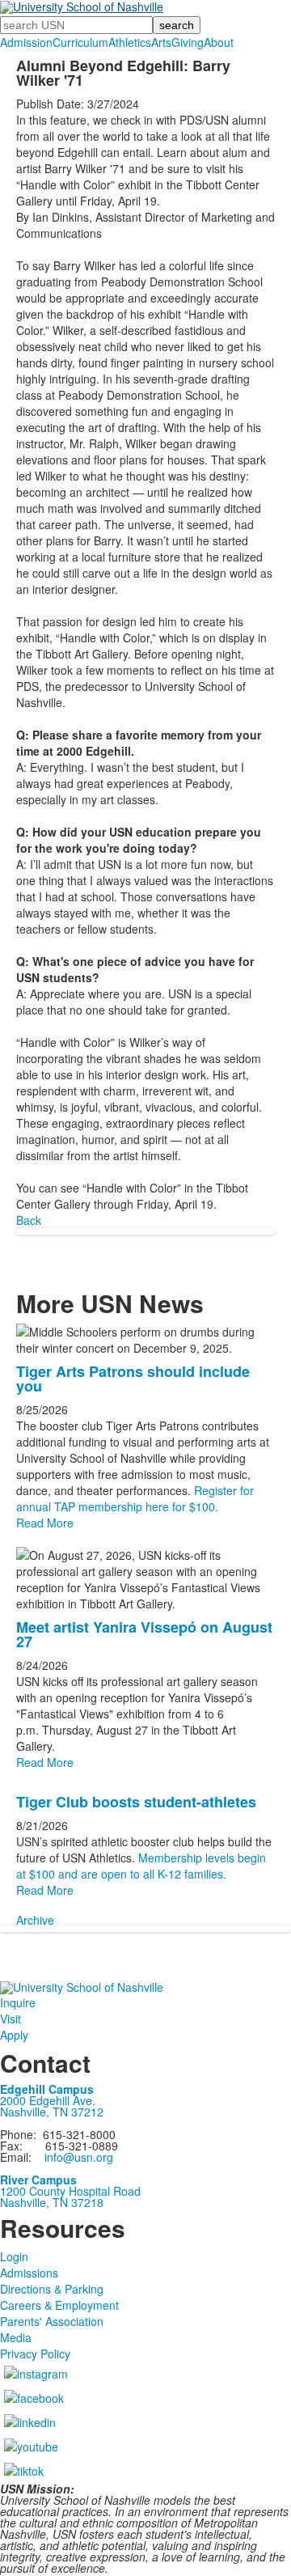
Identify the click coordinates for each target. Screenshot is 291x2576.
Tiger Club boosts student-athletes (136, 1802)
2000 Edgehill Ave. (48, 2100)
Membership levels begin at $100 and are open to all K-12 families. (141, 1866)
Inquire (18, 2002)
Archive (35, 1920)
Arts (161, 42)
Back (29, 1220)
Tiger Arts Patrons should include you (133, 1379)
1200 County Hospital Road (70, 2191)
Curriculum (80, 42)
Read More (45, 1523)
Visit (11, 2019)
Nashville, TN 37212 (52, 2112)
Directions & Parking (52, 2289)
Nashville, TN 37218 (52, 2202)
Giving (188, 42)
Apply (14, 2035)
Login (14, 2256)
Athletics (130, 42)
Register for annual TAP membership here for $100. (135, 1498)
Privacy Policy (35, 2354)
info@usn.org (79, 2157)
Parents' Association (52, 2321)
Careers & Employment (59, 2305)
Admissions (29, 2273)
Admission (26, 42)
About (219, 42)
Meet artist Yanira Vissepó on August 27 (144, 1634)
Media (16, 2337)
